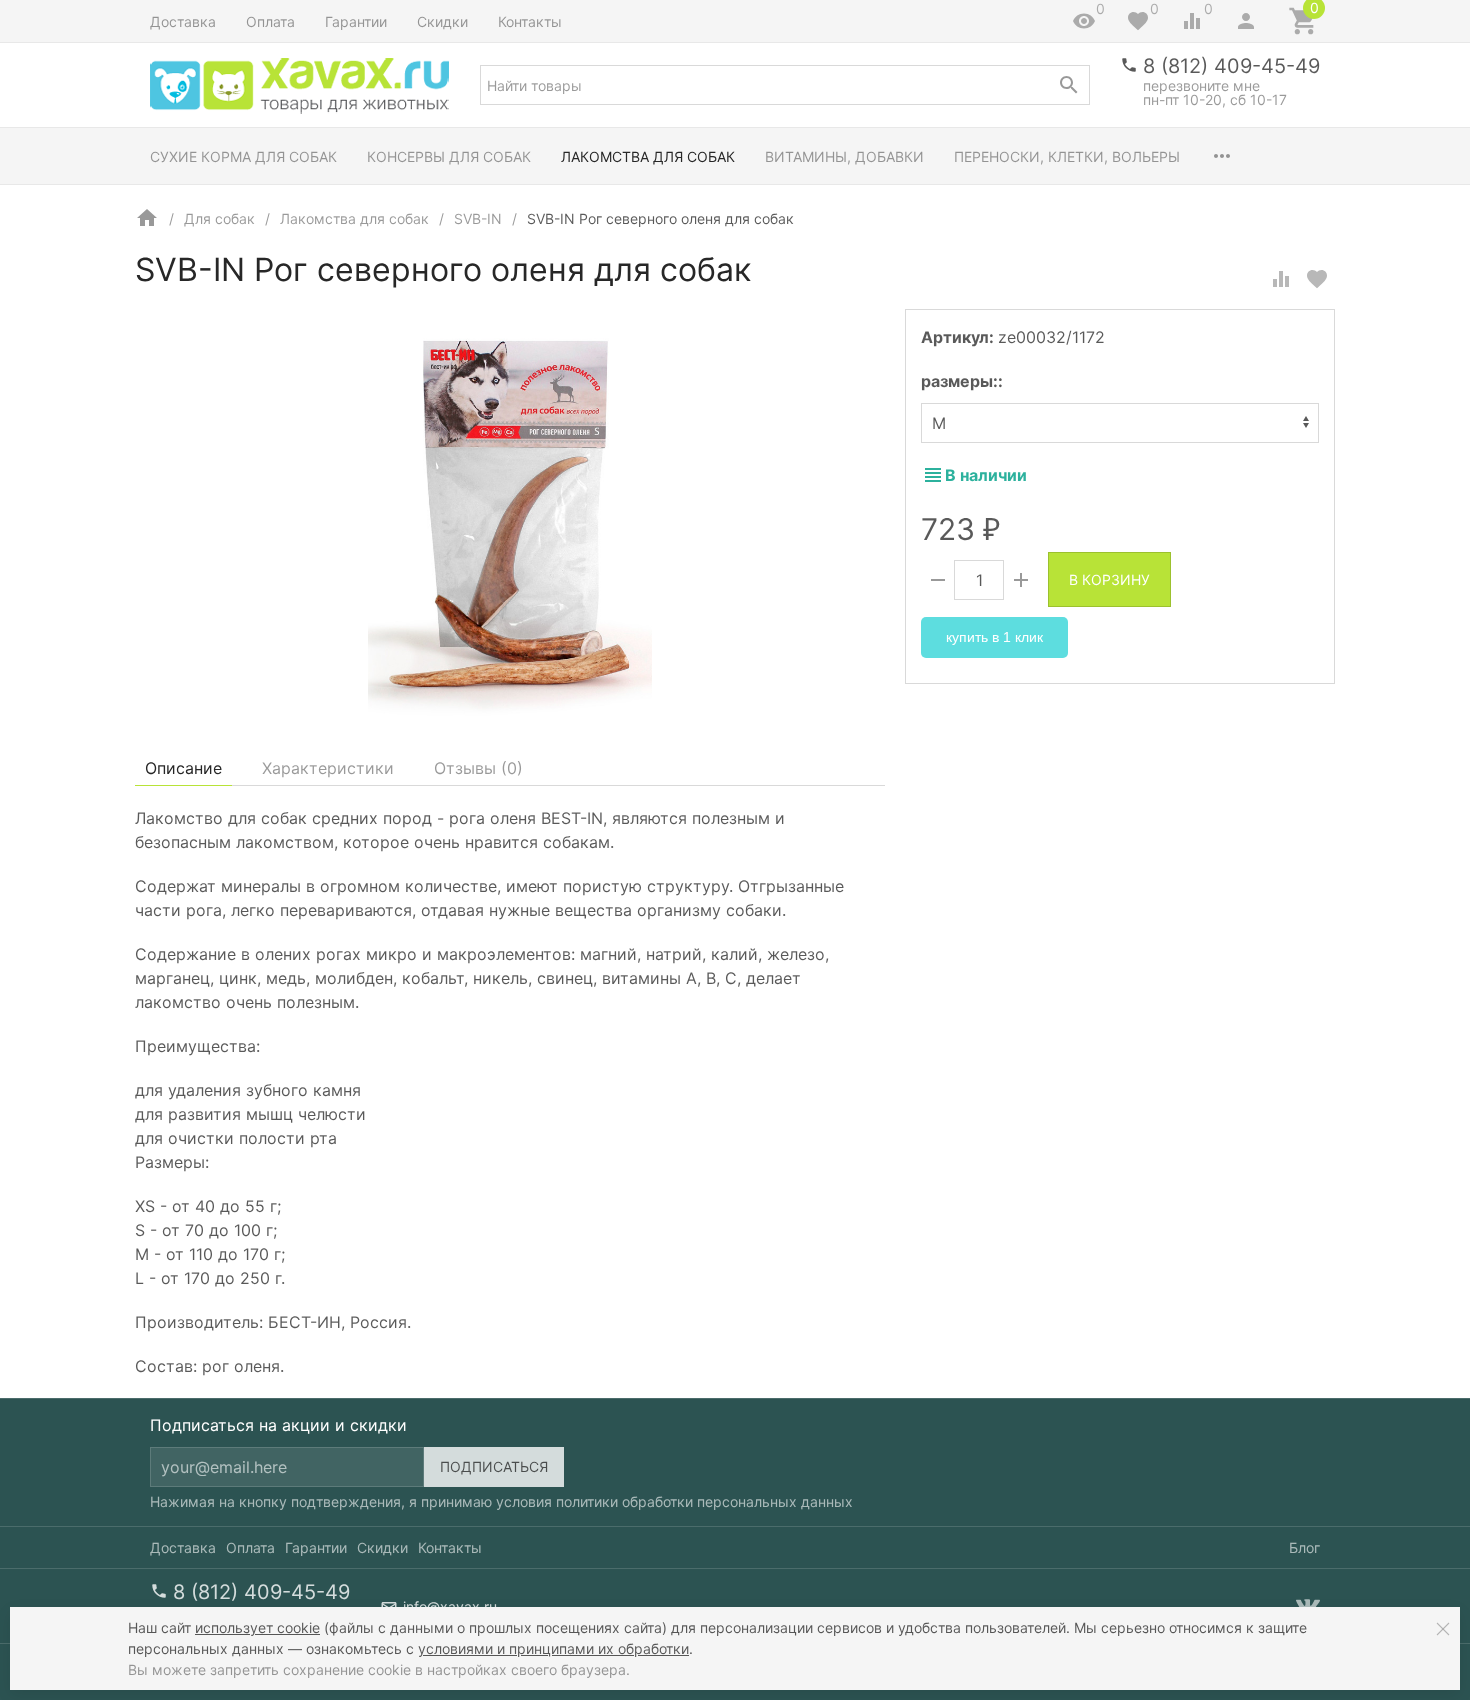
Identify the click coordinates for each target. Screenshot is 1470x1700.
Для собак (219, 218)
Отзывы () (478, 768)
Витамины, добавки (844, 156)
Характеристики (328, 768)
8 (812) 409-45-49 (1231, 66)
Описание (183, 768)
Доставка (183, 21)
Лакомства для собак (648, 156)
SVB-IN (478, 218)
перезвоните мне (1201, 85)
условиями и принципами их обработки (553, 1648)
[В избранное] (1317, 279)
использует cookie (257, 1627)
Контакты (530, 21)
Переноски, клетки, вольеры (1067, 156)
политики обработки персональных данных (704, 1501)
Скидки (442, 21)
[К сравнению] (1281, 279)
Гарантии (356, 21)
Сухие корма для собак (243, 156)
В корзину (1109, 579)
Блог (1304, 1547)
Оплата (270, 21)
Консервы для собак (449, 156)
